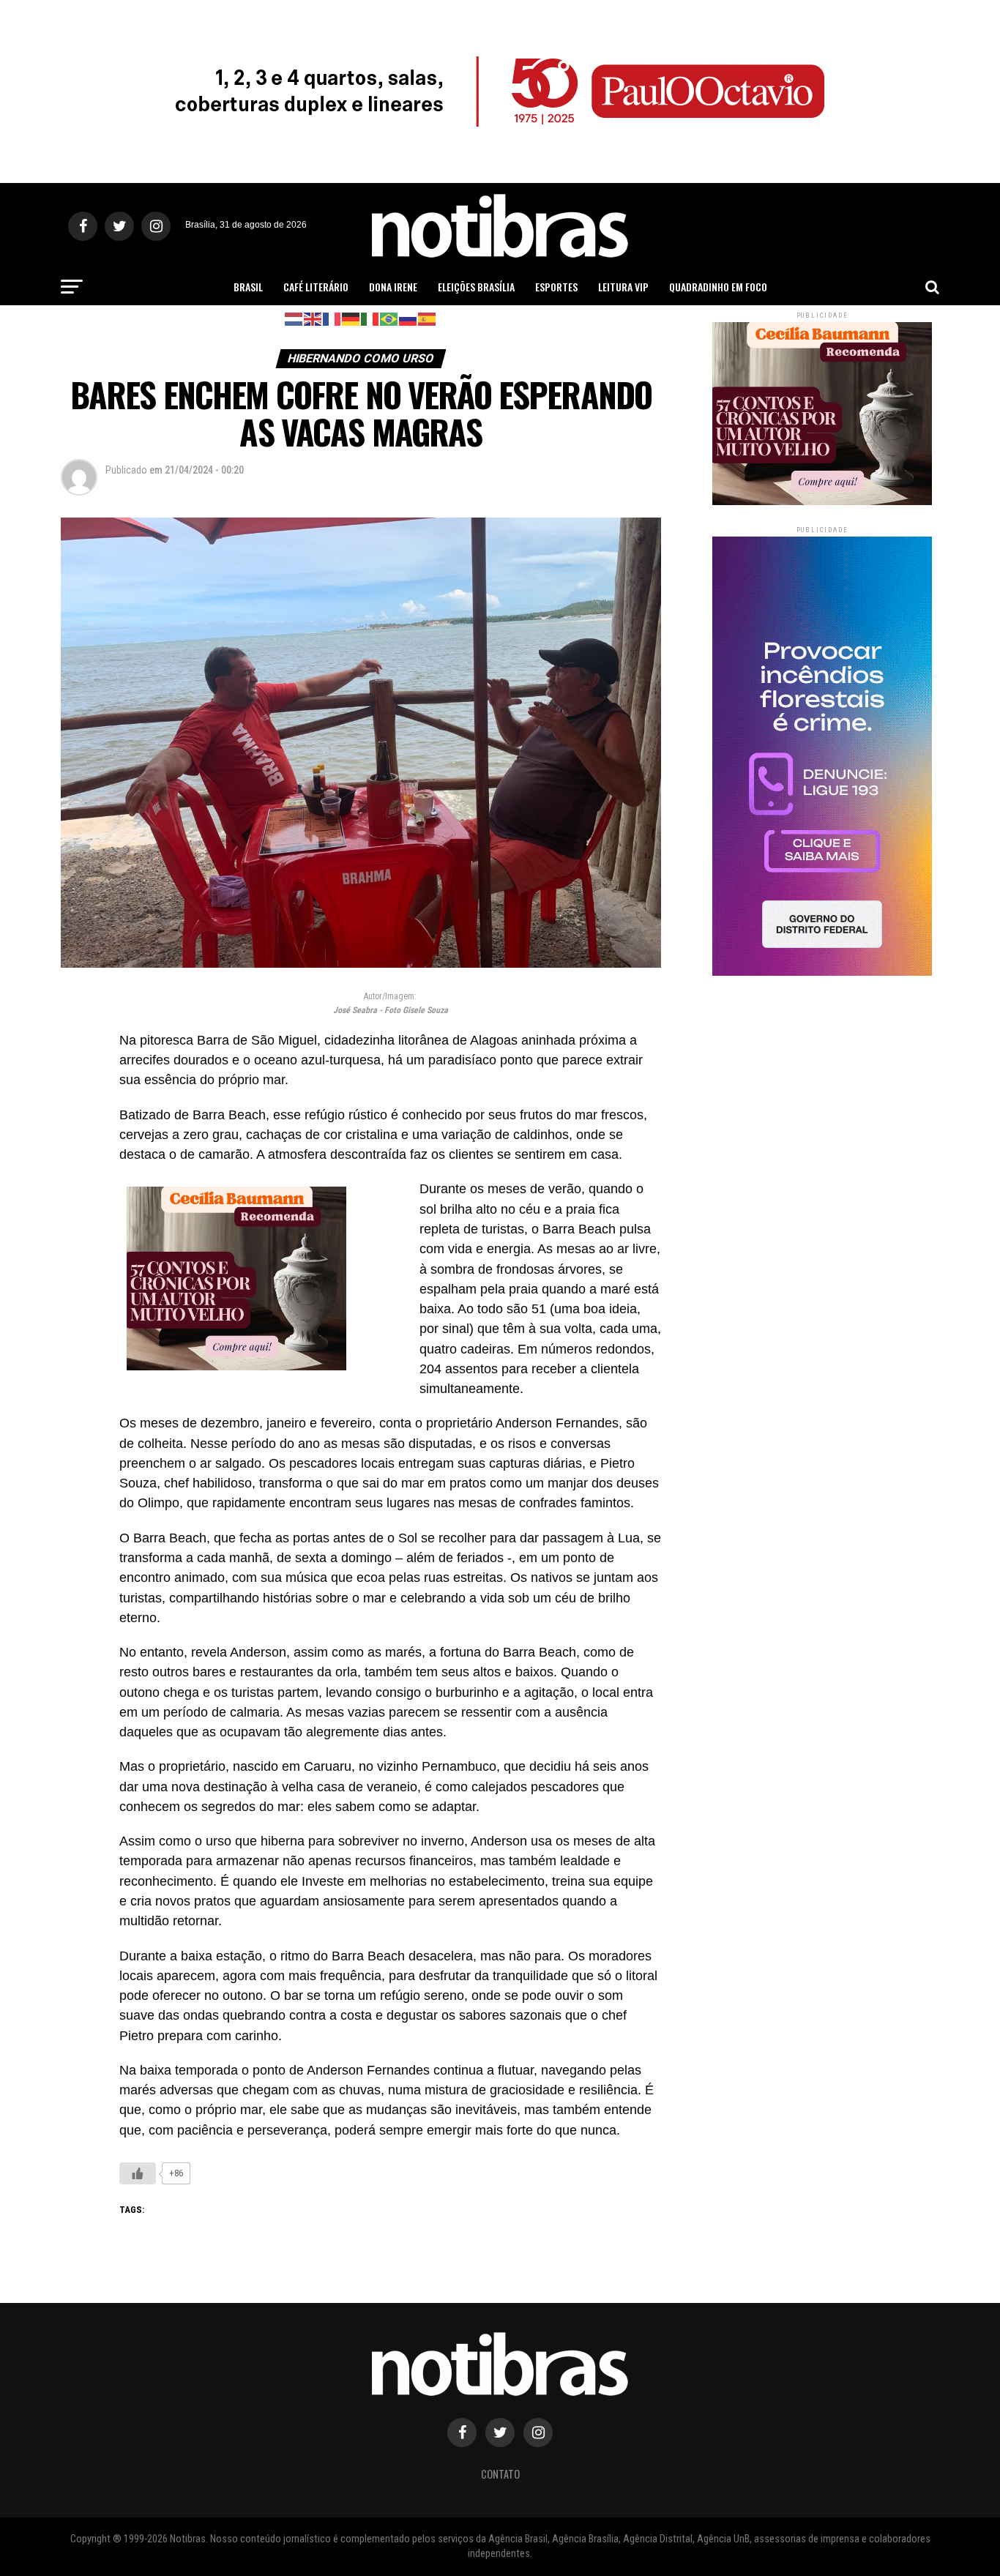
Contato (500, 2474)
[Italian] (370, 318)
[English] (313, 318)
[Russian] (408, 318)
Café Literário (316, 287)
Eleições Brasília (476, 287)
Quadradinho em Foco (718, 287)
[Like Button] (138, 2173)
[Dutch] (294, 318)
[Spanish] (428, 318)
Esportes (556, 287)
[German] (351, 318)
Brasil (248, 287)
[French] (332, 318)
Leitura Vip (623, 287)
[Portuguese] (389, 318)
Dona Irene (393, 287)
